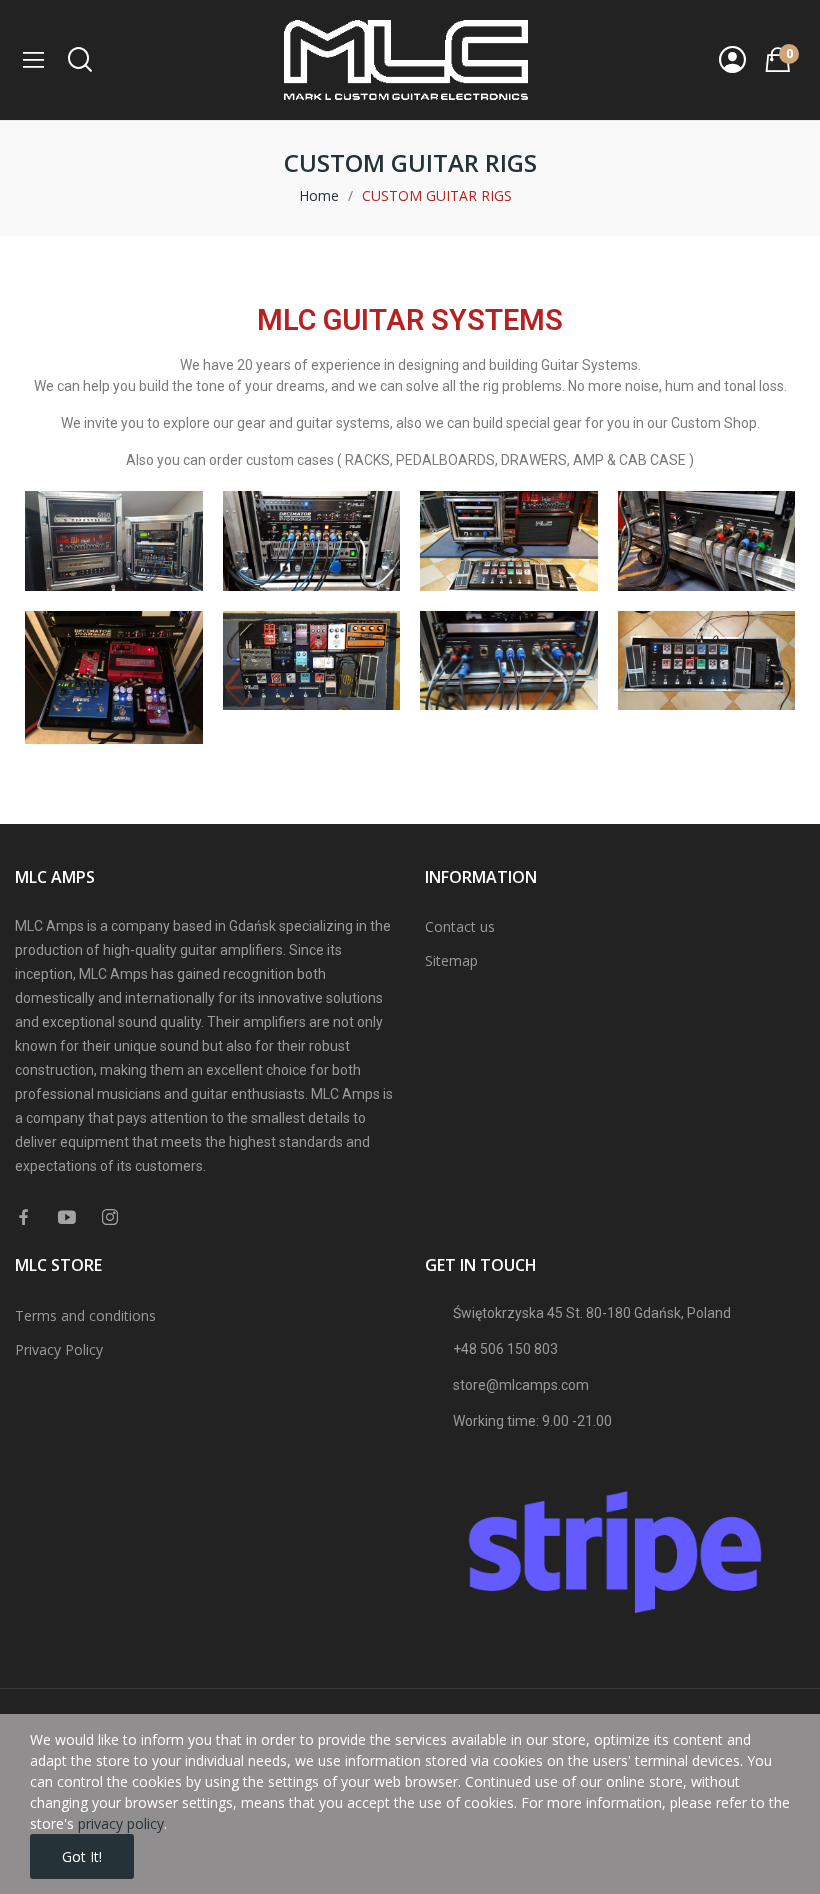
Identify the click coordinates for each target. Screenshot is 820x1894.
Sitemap (451, 960)
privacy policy (121, 1823)
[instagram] (110, 1217)
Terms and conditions (85, 1315)
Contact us (460, 926)
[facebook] (24, 1217)
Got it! (82, 1856)
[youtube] (67, 1217)
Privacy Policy (59, 1349)
